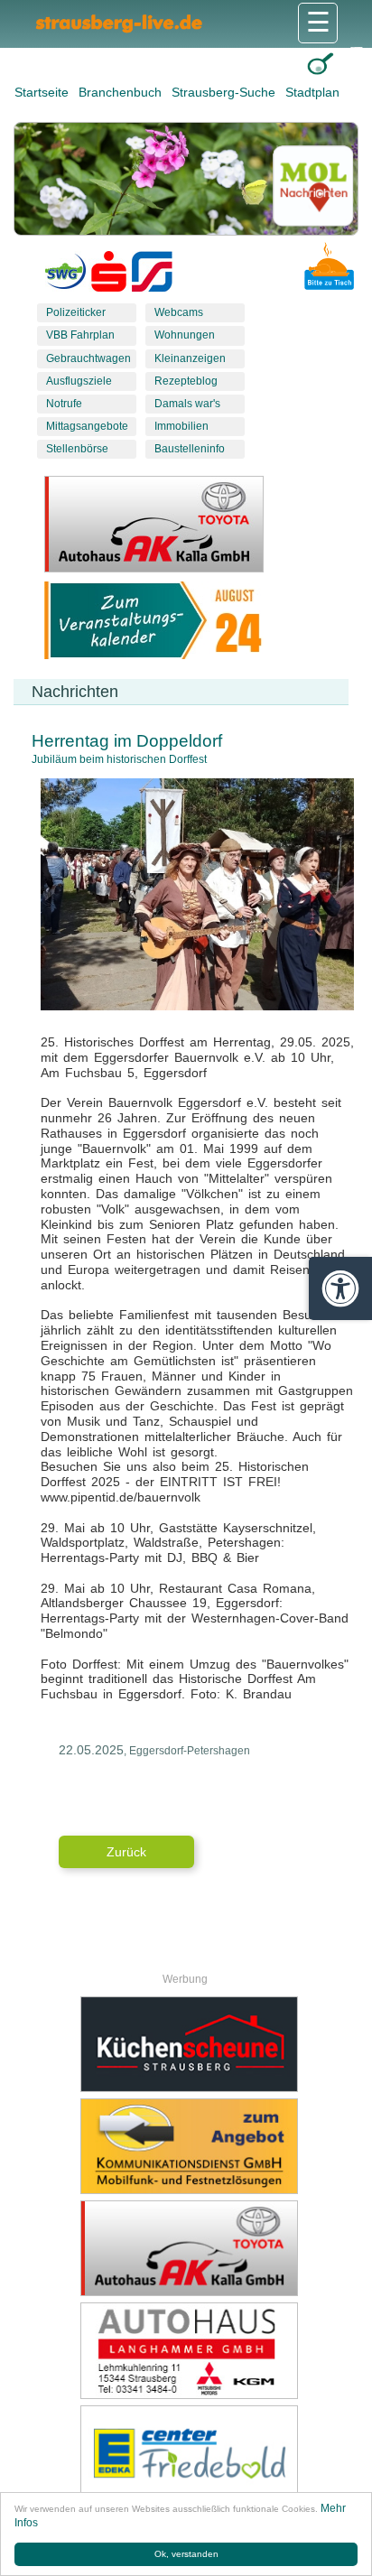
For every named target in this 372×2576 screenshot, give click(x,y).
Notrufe (64, 404)
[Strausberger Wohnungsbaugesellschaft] (65, 275)
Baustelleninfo (190, 449)
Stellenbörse (77, 449)
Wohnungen (185, 335)
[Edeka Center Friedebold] (189, 2453)
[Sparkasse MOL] (109, 275)
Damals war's (187, 404)
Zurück (126, 1852)
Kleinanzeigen (190, 358)
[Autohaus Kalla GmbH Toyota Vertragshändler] (189, 2248)
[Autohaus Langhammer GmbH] (189, 2350)
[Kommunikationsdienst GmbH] (189, 2146)
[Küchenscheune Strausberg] (189, 2044)
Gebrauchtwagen (88, 358)
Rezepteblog (186, 381)
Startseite (43, 92)
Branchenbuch (122, 92)
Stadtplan (312, 92)
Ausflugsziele (79, 381)
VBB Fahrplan (80, 335)
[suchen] (320, 64)
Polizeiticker (76, 312)
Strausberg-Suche (225, 92)
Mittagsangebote (87, 426)
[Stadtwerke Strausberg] (152, 275)
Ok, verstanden (186, 2554)
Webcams (179, 312)
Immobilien (181, 426)
